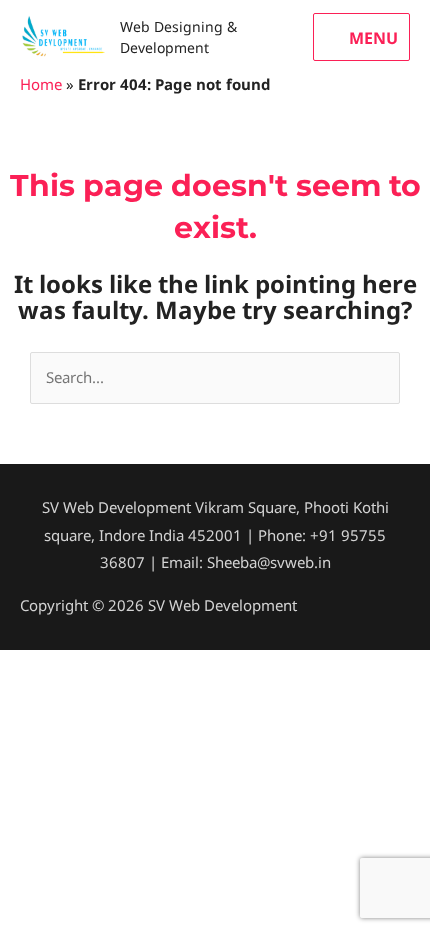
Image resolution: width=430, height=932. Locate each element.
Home (41, 84)
